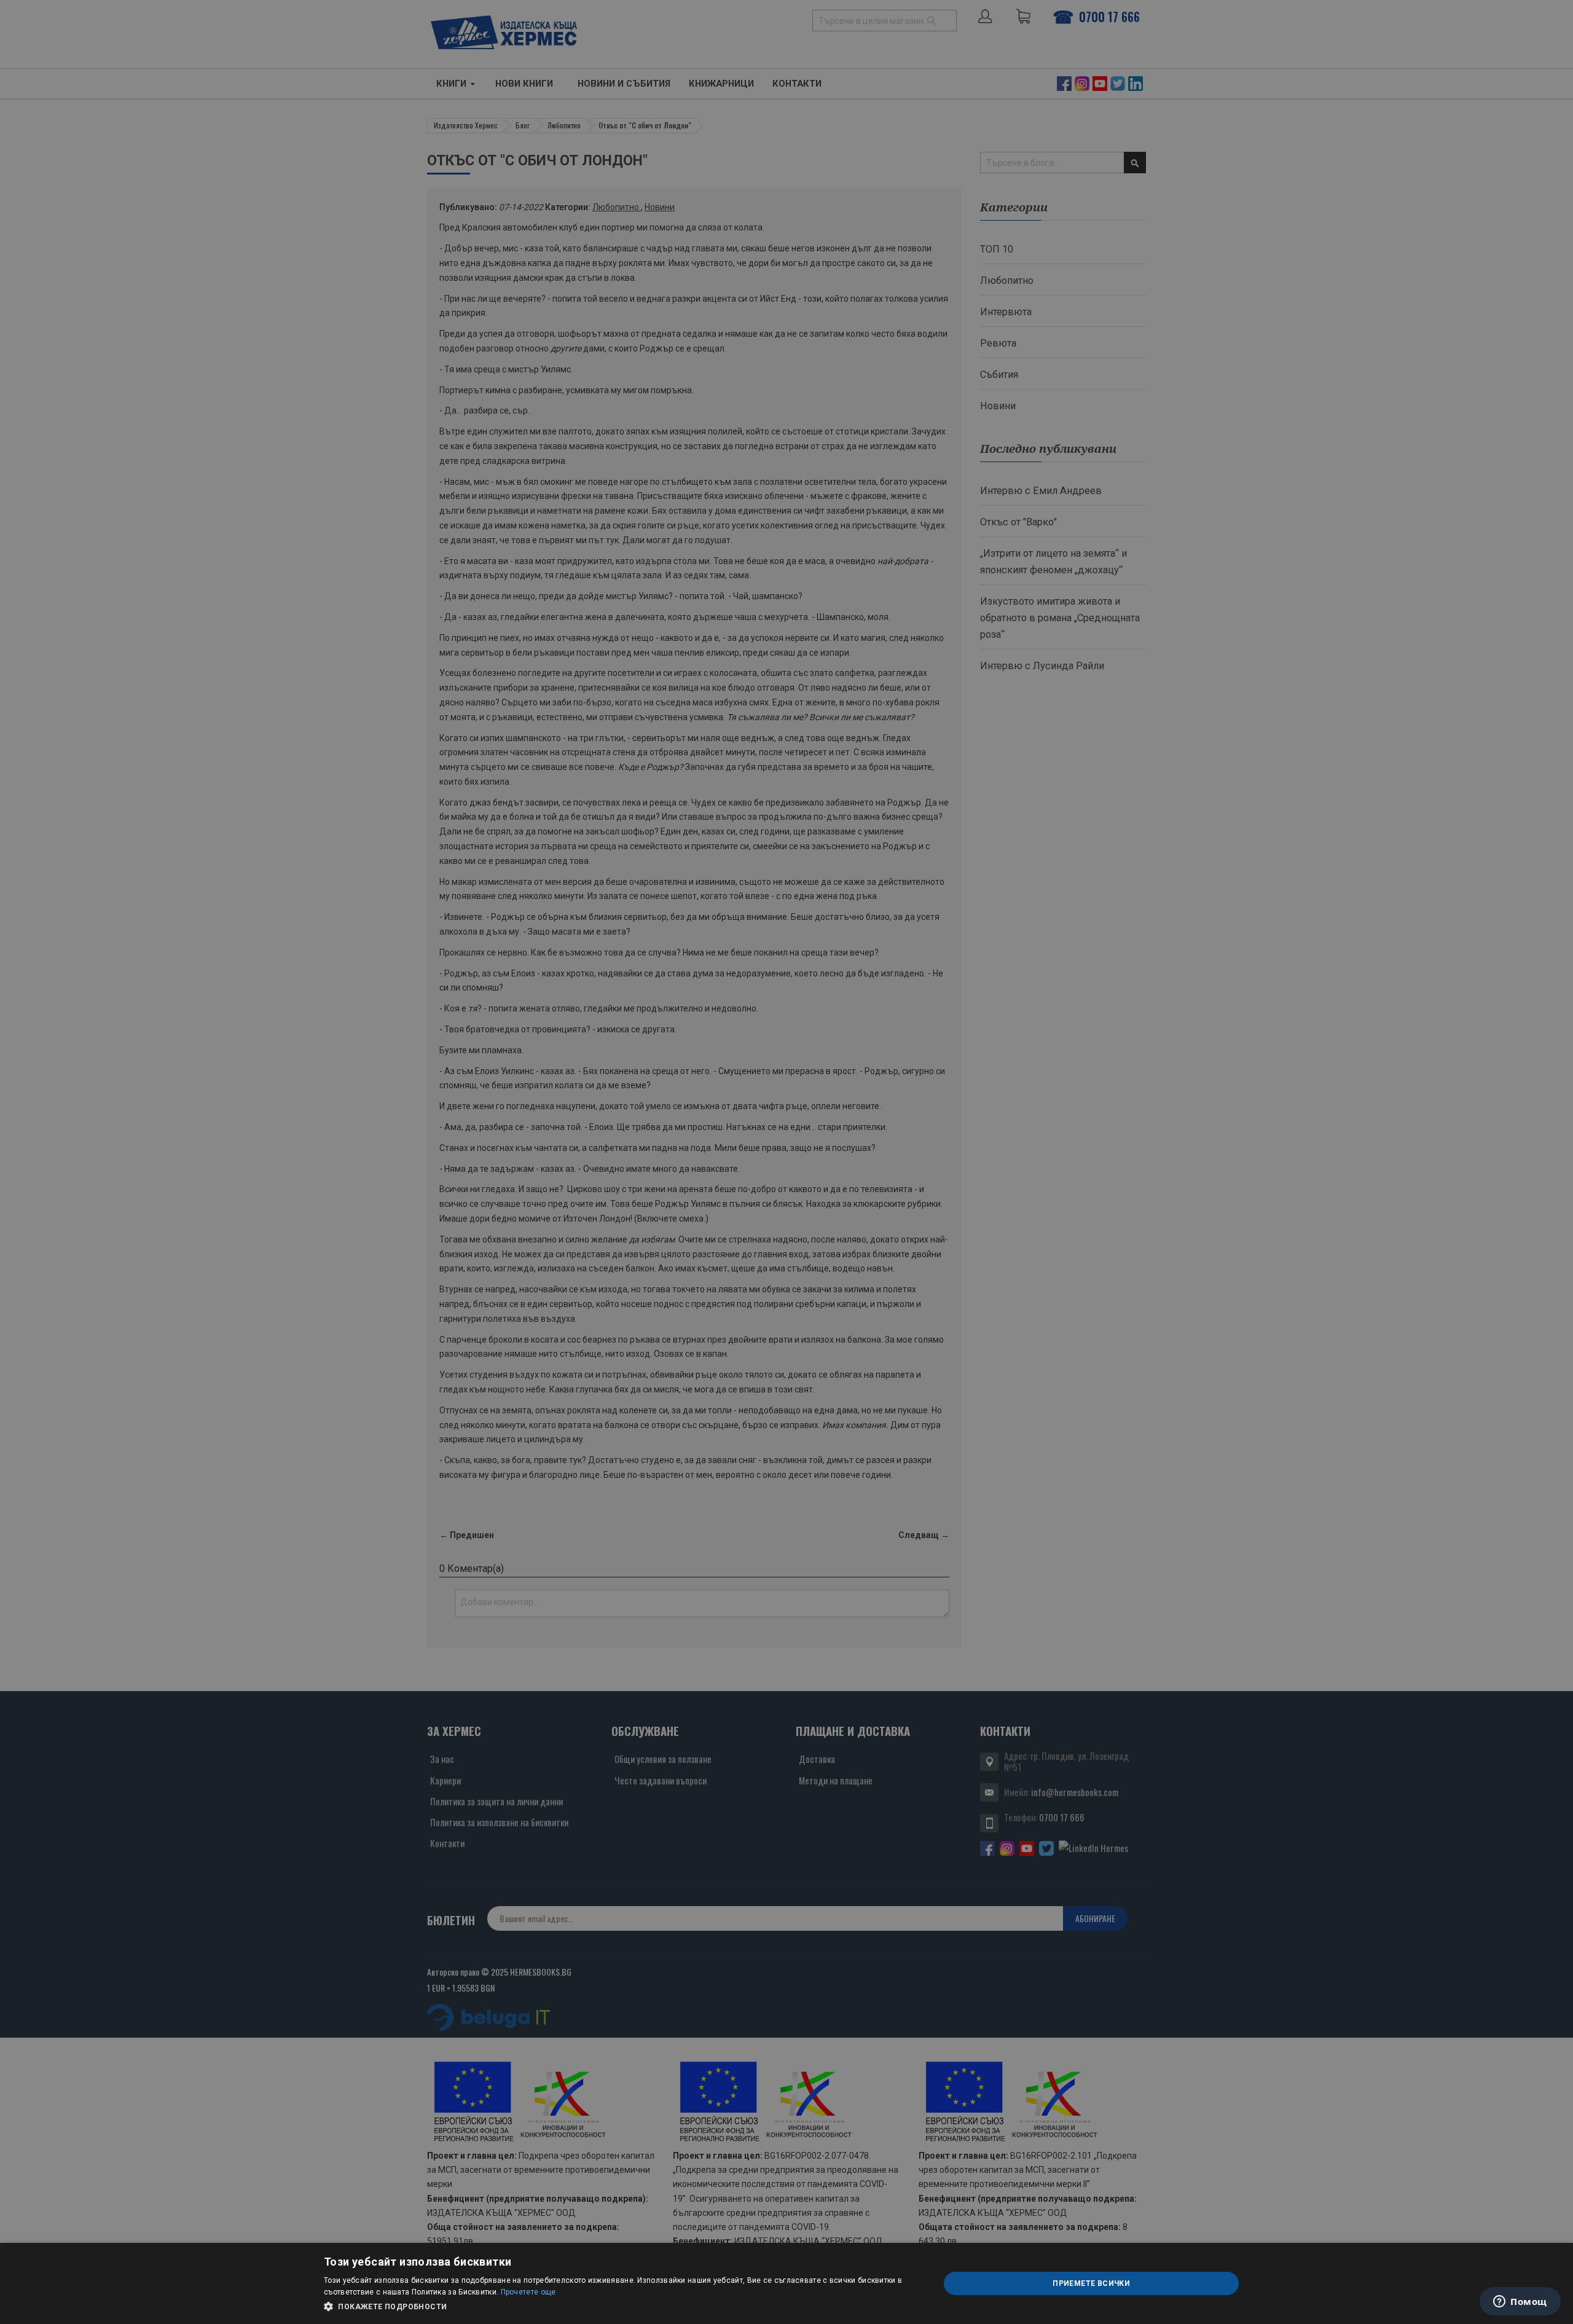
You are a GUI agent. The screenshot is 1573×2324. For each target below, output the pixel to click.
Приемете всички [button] (1091, 2283)
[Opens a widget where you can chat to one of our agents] (1520, 2302)
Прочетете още (528, 2292)
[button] (622, 2307)
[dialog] (786, 2283)
